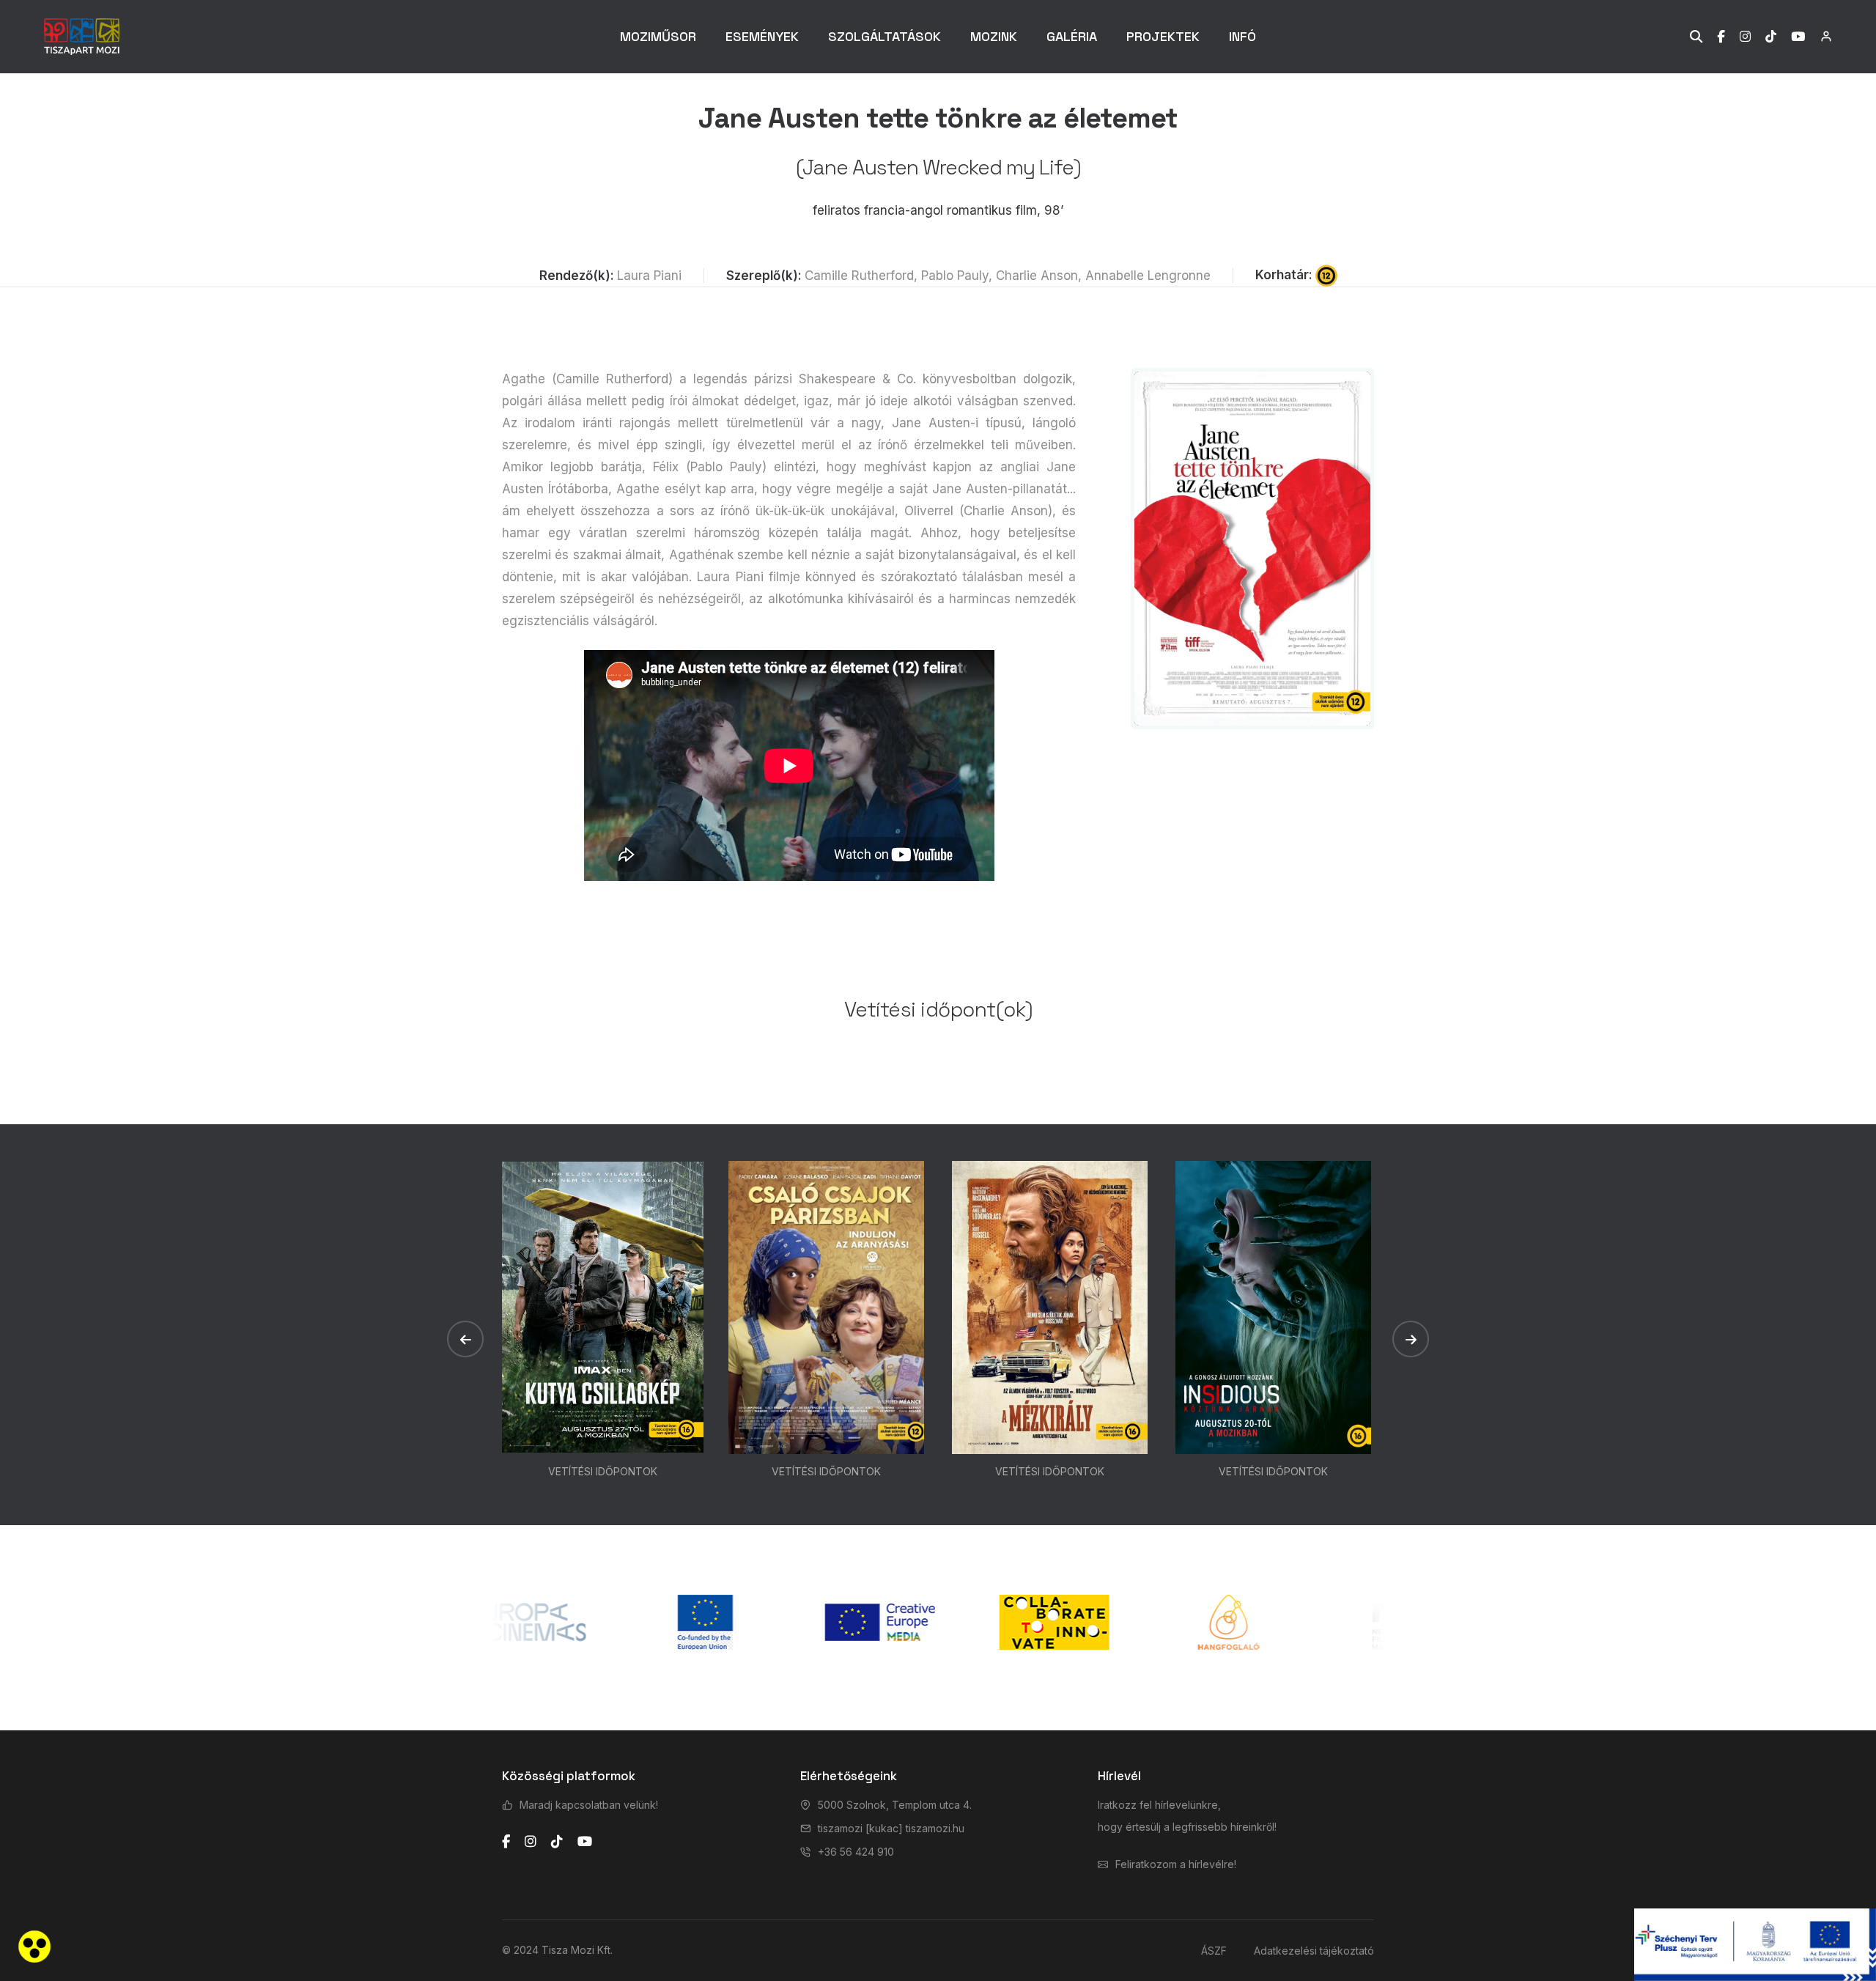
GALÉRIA (1072, 36)
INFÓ (1242, 36)
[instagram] (531, 1842)
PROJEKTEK (1163, 36)
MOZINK (994, 36)
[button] (465, 1339)
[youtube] (585, 1842)
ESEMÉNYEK (762, 36)
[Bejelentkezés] (1818, 36)
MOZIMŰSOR (658, 36)
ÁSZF (1214, 1951)
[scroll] (1850, 991)
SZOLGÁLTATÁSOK (885, 36)
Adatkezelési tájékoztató (1314, 1951)
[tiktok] (557, 1842)
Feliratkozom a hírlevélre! (1176, 1864)
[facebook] (506, 1842)
